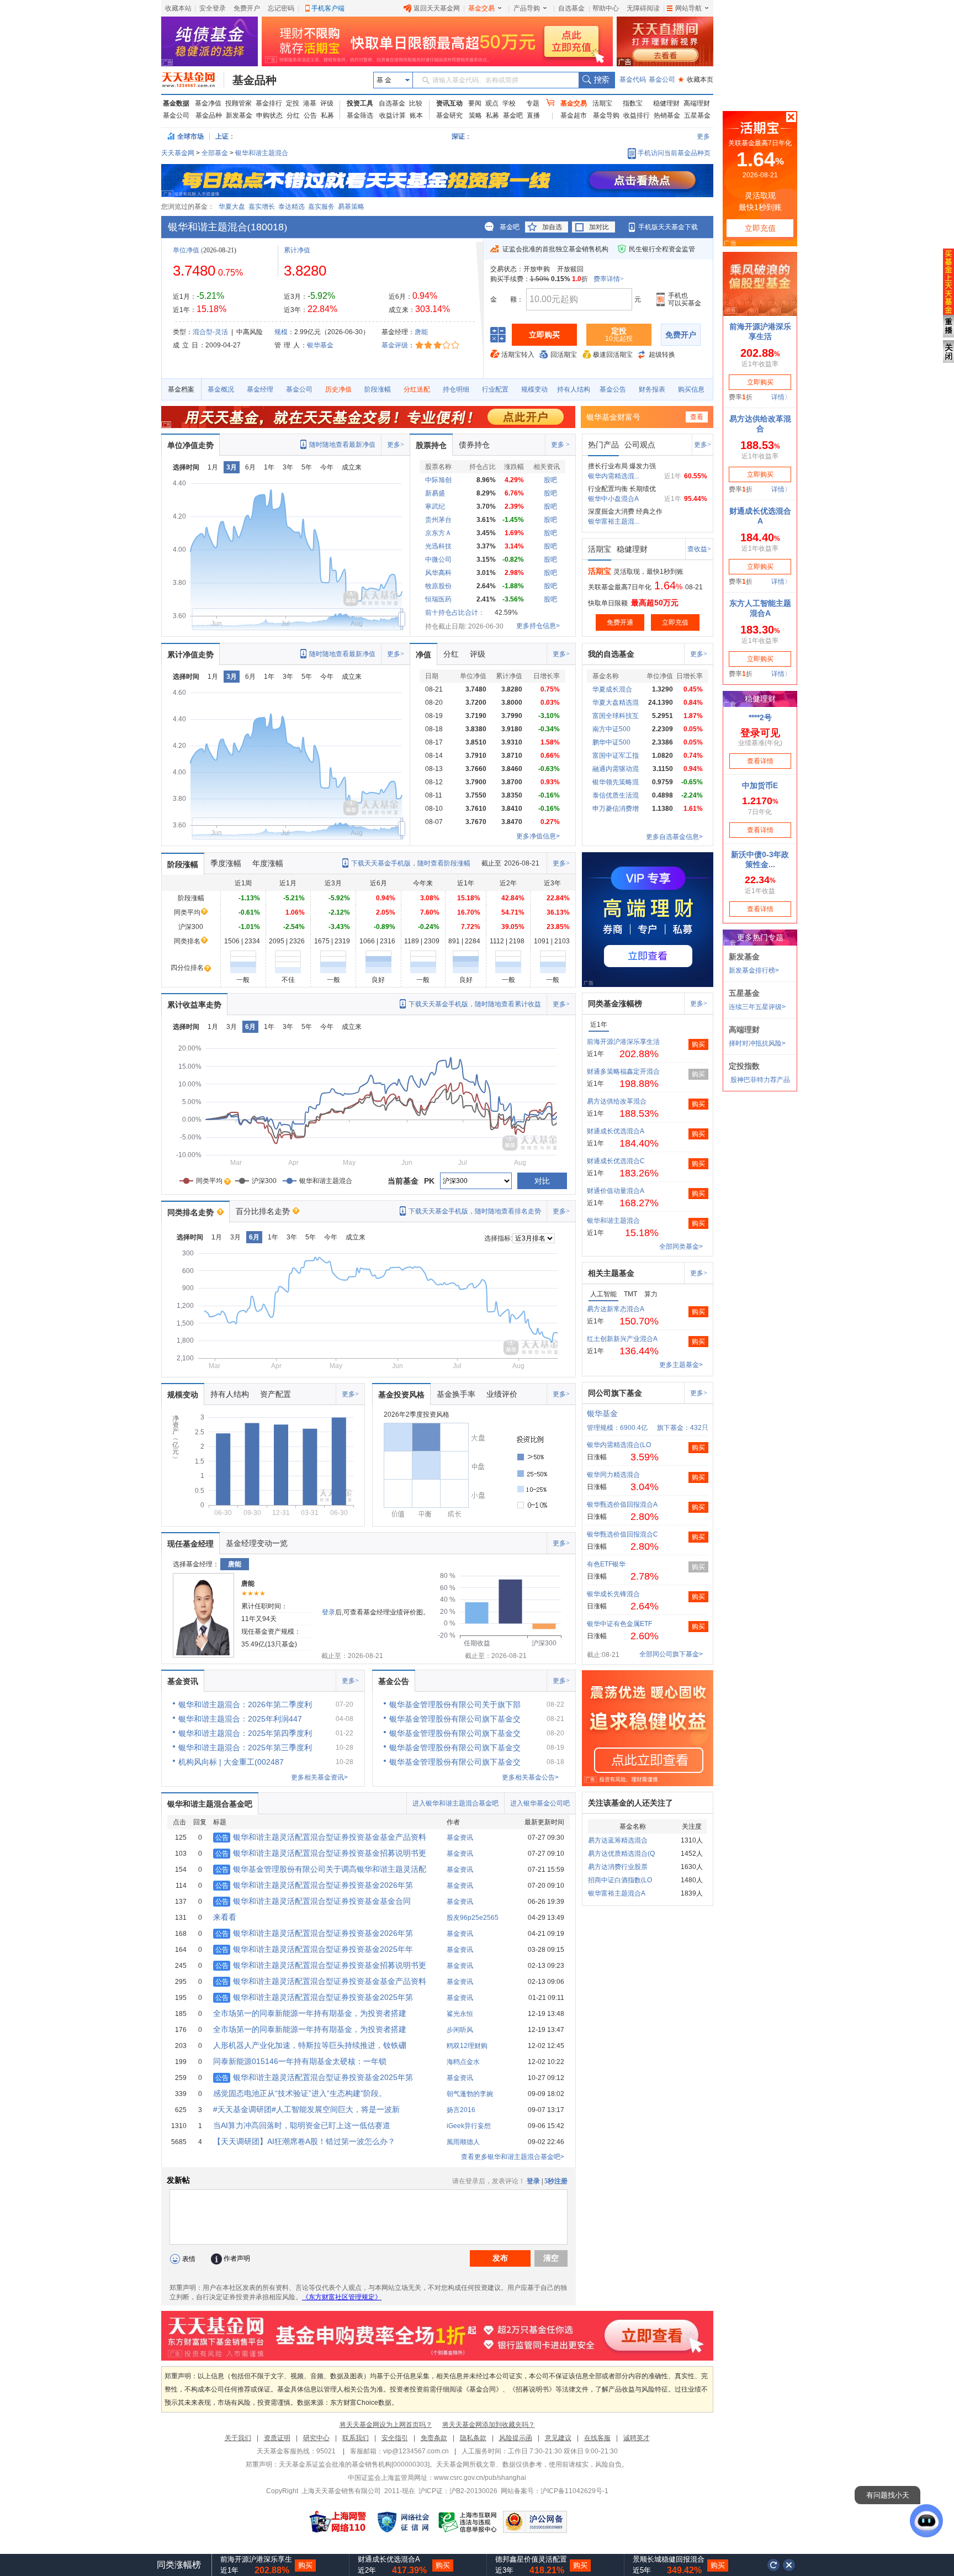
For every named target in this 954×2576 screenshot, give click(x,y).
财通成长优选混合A (616, 1131)
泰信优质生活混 (616, 795)
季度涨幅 (226, 863)
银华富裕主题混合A (617, 1893)
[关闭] (789, 2565)
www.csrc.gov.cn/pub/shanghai (480, 2478)
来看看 (225, 1917)
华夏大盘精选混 (616, 703)
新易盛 (435, 493)
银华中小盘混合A (613, 499)
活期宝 (602, 103)
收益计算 (393, 115)
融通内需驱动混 (616, 769)
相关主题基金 (611, 1273)
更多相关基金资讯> (319, 1777)
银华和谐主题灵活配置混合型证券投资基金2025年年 (314, 1949)
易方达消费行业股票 (618, 1867)
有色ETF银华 (606, 1564)
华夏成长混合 (612, 689)
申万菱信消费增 (616, 809)
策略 (475, 115)
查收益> (699, 549)
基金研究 (449, 115)
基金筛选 (360, 115)
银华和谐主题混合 (262, 153)
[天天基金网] (193, 80)
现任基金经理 (190, 1544)
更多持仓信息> (538, 626)
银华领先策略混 (616, 782)
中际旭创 (438, 480)
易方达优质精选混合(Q (621, 1854)
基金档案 (181, 389)
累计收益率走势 (194, 1005)
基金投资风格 (401, 1395)
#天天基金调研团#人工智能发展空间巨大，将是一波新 (306, 2109)
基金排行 (269, 103)
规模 (281, 332)
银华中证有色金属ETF (619, 1624)
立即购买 (544, 335)
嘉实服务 (321, 207)
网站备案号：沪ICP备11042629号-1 (555, 2491)
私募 (327, 115)
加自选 (552, 227)
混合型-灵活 (210, 332)
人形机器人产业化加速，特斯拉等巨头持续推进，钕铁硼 (310, 2045)
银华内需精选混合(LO (619, 1445)
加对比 (599, 227)
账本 (416, 115)
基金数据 (176, 103)
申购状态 (269, 115)
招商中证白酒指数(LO (620, 1880)
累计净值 (297, 250)
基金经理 (260, 389)
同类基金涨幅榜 (615, 1004)
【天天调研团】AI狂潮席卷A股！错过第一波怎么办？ (304, 2141)
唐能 (421, 332)
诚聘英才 (637, 2438)
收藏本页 (696, 80)
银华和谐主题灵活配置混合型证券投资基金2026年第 (314, 1885)
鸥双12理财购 (467, 2046)
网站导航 (688, 8)
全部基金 (215, 153)
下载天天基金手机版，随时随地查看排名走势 (475, 1211)
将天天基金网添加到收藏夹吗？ (489, 2425)
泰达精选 (291, 207)
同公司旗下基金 (615, 1393)
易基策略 (351, 207)
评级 (327, 103)
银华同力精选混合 (613, 1475)
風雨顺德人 (463, 2142)
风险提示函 (516, 2438)
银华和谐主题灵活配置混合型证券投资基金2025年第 (314, 1997)
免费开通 (620, 622)
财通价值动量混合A (616, 1191)
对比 (542, 1181)
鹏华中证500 (611, 742)
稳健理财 (666, 103)
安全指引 (395, 2438)
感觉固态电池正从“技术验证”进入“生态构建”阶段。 (300, 2093)
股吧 (550, 480)
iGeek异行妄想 (469, 2126)
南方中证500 (611, 729)
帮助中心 (606, 8)
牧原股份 (438, 586)
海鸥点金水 (463, 2062)
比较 (416, 103)
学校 (509, 103)
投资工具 (360, 103)
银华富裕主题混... (614, 521)
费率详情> (609, 279)
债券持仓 (474, 445)
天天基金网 (178, 153)
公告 (310, 115)
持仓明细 (456, 389)
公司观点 (640, 445)
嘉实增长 (262, 207)
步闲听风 (460, 2030)
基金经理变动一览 (257, 1543)
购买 (698, 1044)
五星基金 (697, 115)
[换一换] (773, 2565)
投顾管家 (239, 103)
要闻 (475, 103)
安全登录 (213, 8)
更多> (396, 445)
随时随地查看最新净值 (342, 445)
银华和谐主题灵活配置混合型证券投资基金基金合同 (313, 1901)
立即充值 (675, 622)
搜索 (597, 80)
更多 (703, 136)
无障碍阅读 (643, 8)
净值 (423, 654)
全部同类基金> (681, 1247)
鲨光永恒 (460, 2014)
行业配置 (495, 389)
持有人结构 (574, 389)
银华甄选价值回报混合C (622, 1534)
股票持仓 (431, 445)
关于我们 (238, 2438)
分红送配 (417, 389)
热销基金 (667, 115)
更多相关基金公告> (530, 1777)
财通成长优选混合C (616, 1161)
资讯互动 (449, 103)
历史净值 (338, 389)
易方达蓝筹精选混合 (618, 1840)
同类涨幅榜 (179, 2565)
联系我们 (356, 2438)
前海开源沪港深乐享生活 (623, 1042)
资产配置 (275, 1394)
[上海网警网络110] (338, 2522)
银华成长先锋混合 (613, 1594)
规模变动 (534, 389)
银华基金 (320, 345)
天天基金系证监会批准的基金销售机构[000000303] (354, 2464)
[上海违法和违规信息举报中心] (468, 2522)
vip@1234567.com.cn (416, 2451)
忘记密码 (281, 8)
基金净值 (208, 103)
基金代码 (633, 80)
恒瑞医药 (438, 599)
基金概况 (221, 389)
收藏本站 (178, 8)
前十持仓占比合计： (455, 613)
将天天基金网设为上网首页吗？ (386, 2425)
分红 (293, 115)
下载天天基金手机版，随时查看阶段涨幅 (411, 863)
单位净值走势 (190, 445)
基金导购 (606, 115)
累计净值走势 (190, 654)
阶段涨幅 (378, 389)
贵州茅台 (438, 520)
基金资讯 (183, 1681)
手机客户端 (328, 8)
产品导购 (527, 8)
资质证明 (277, 2438)
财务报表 (652, 389)
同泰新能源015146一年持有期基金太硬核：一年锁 (300, 2061)
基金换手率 (456, 1394)
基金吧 (513, 115)
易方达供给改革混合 (617, 1101)
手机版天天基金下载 (668, 227)
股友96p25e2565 (473, 1918)
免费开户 (247, 8)
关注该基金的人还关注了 (630, 1803)
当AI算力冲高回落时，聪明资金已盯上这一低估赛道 (302, 2125)
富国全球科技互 (616, 716)
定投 (293, 103)
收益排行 (637, 115)
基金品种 (255, 80)
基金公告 (613, 389)
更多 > (560, 445)
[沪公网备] (535, 2522)
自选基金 (571, 8)
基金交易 (481, 8)
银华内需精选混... (614, 476)
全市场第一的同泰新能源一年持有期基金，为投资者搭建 (310, 2013)
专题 (533, 103)
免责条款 (434, 2438)
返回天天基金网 (437, 8)
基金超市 (574, 115)
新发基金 (239, 115)
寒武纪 (435, 506)
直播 (533, 115)
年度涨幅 (268, 863)
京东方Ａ (438, 533)
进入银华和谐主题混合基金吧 (455, 1803)
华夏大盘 (232, 207)
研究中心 (316, 2438)
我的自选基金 (611, 654)
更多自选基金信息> (674, 837)
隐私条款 (473, 2438)
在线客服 (597, 2438)
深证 (462, 136)
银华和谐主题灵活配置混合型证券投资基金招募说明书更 (321, 1853)
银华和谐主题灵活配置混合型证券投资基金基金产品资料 (321, 1837)
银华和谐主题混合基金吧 (210, 1804)
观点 (492, 103)
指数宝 (633, 103)
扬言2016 (461, 2110)
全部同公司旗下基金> (671, 1654)
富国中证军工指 (616, 756)
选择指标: (498, 1238)
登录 (328, 1612)
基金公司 (662, 80)
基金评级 (395, 345)
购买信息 (691, 389)
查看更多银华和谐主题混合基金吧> (513, 2157)
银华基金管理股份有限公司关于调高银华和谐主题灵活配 (321, 1869)
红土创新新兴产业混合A (622, 1339)
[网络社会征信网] (403, 2522)
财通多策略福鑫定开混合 (623, 1071)
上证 (222, 136)
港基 (310, 103)
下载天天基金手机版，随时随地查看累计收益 (475, 1004)
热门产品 (603, 445)
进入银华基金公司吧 (540, 1803)
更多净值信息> (538, 836)
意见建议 (558, 2438)
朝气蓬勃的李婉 (470, 2094)
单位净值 (186, 250)
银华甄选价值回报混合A (622, 1505)
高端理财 (697, 103)
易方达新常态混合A (616, 1309)
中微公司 (438, 559)
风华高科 (438, 573)
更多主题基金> (681, 1365)
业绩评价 (502, 1394)
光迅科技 (438, 546)
